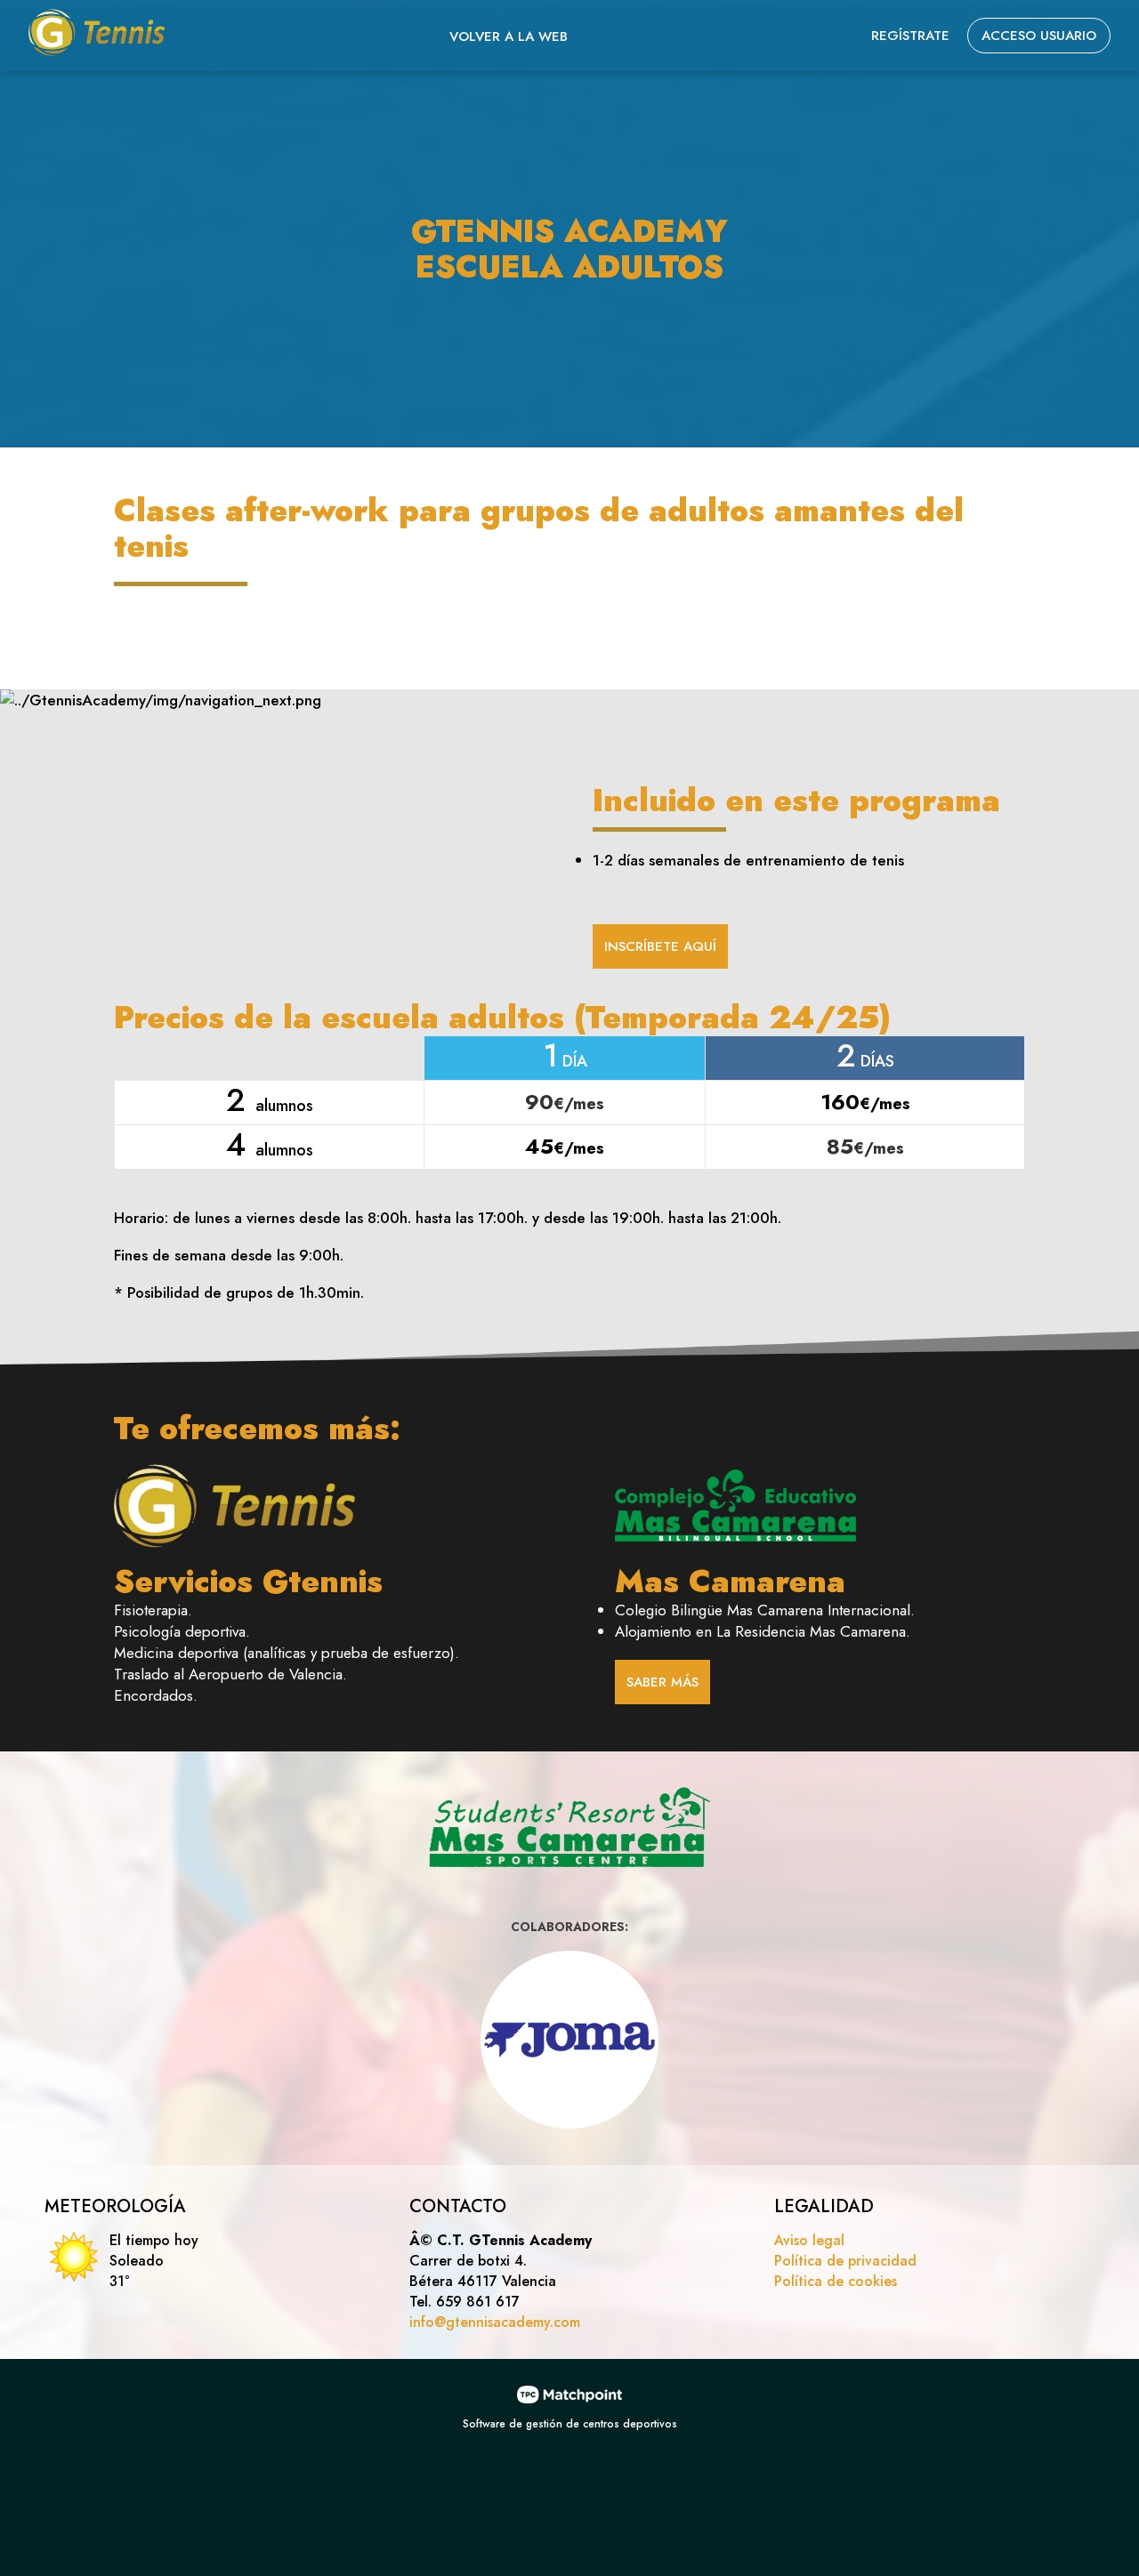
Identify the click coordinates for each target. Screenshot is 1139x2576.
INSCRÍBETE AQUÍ (660, 946)
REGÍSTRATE (910, 36)
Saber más (662, 1682)
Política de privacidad (845, 2261)
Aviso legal (809, 2240)
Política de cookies (836, 2281)
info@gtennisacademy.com (495, 2322)
